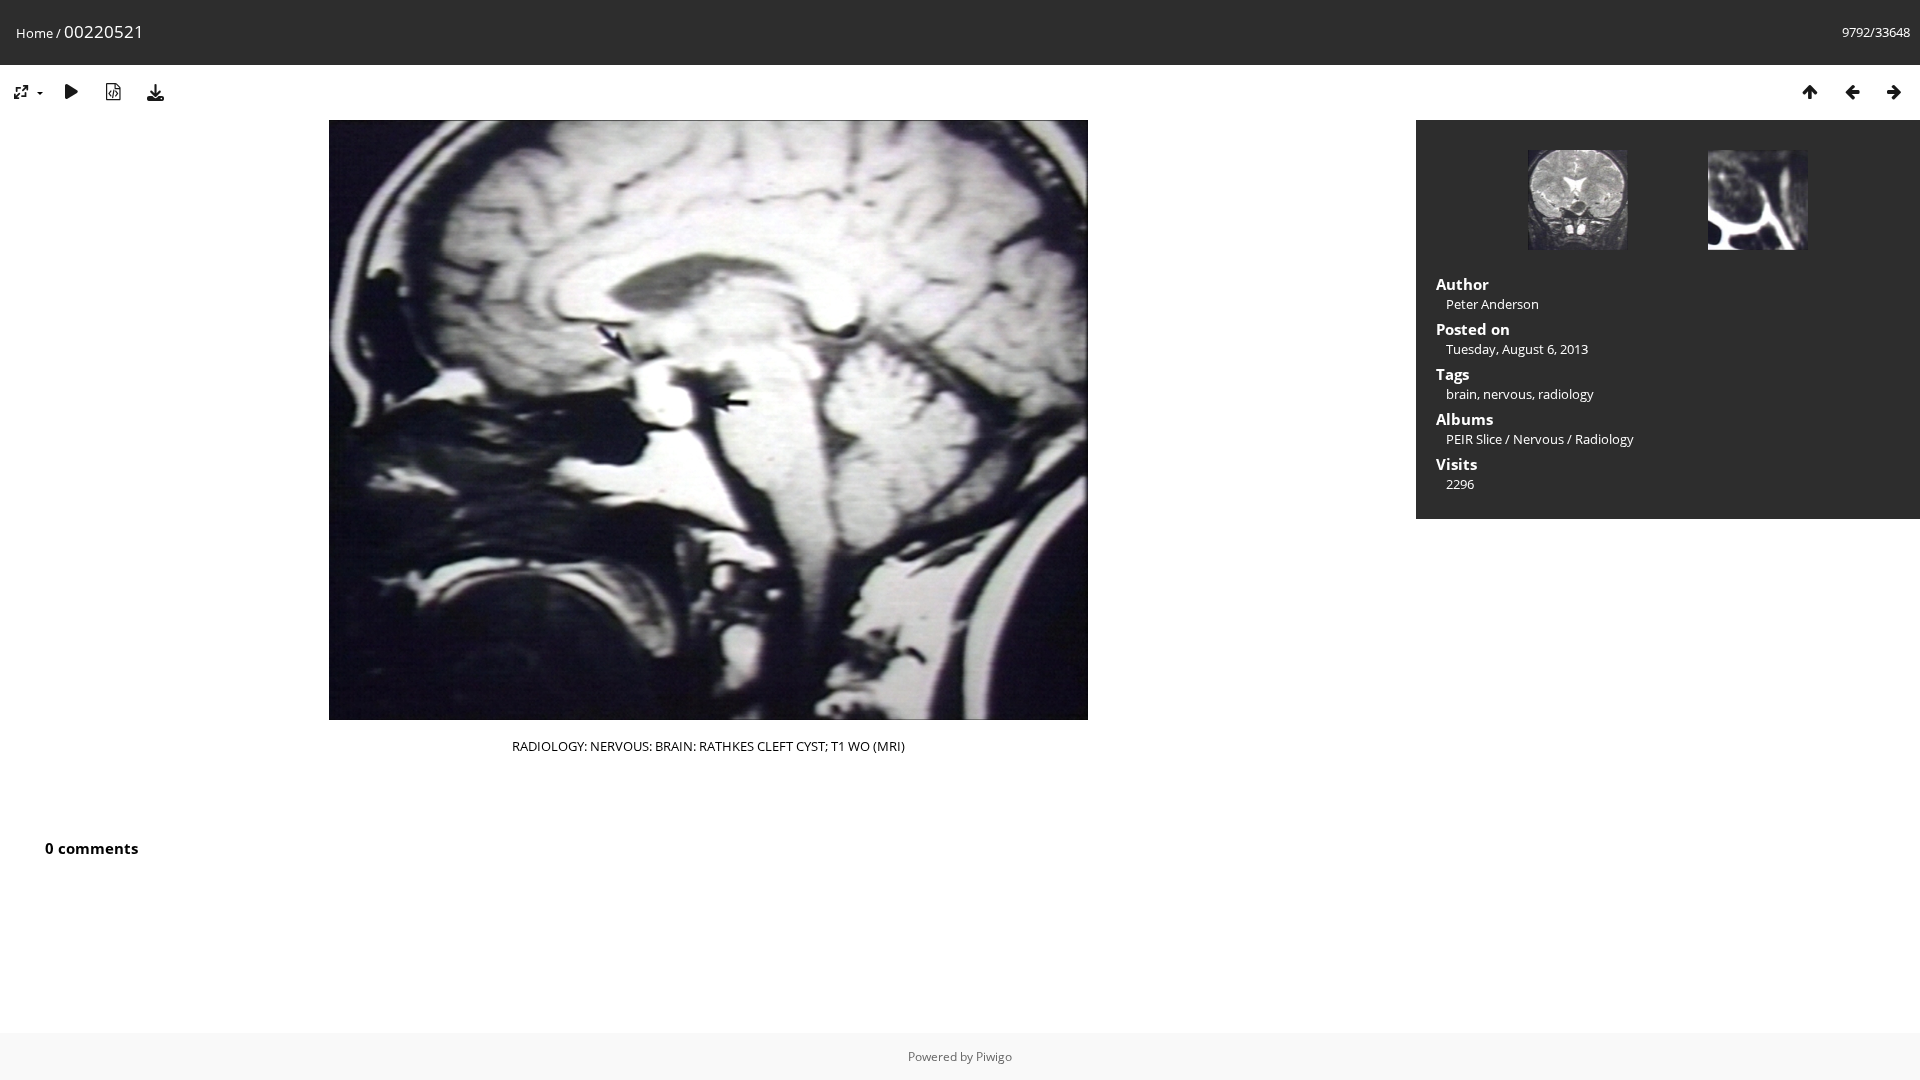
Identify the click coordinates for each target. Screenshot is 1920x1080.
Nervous (1538, 439)
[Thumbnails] (1810, 91)
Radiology (1604, 439)
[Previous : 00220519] (1852, 91)
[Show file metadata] (113, 91)
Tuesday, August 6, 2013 (1517, 349)
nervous (1507, 394)
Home (34, 33)
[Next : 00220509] (1894, 91)
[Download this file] (155, 91)
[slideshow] (71, 91)
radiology (1566, 394)
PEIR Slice (1474, 439)
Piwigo (994, 1056)
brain (1461, 394)
